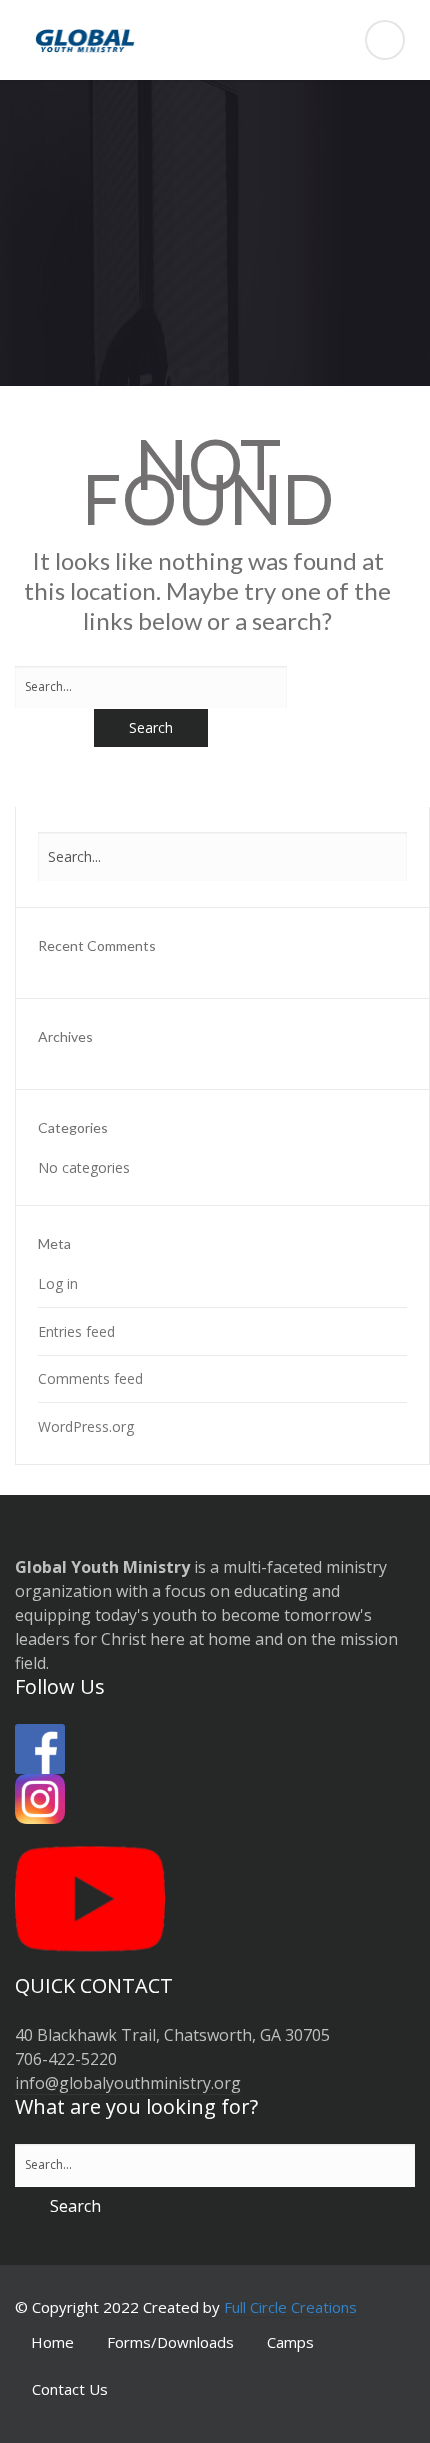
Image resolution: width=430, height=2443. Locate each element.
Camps (290, 2342)
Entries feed (76, 1331)
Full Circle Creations (290, 2307)
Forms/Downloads (170, 2342)
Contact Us (70, 2389)
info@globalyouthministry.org (128, 2083)
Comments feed (90, 1378)
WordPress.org (86, 1426)
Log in (58, 1283)
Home (52, 2342)
